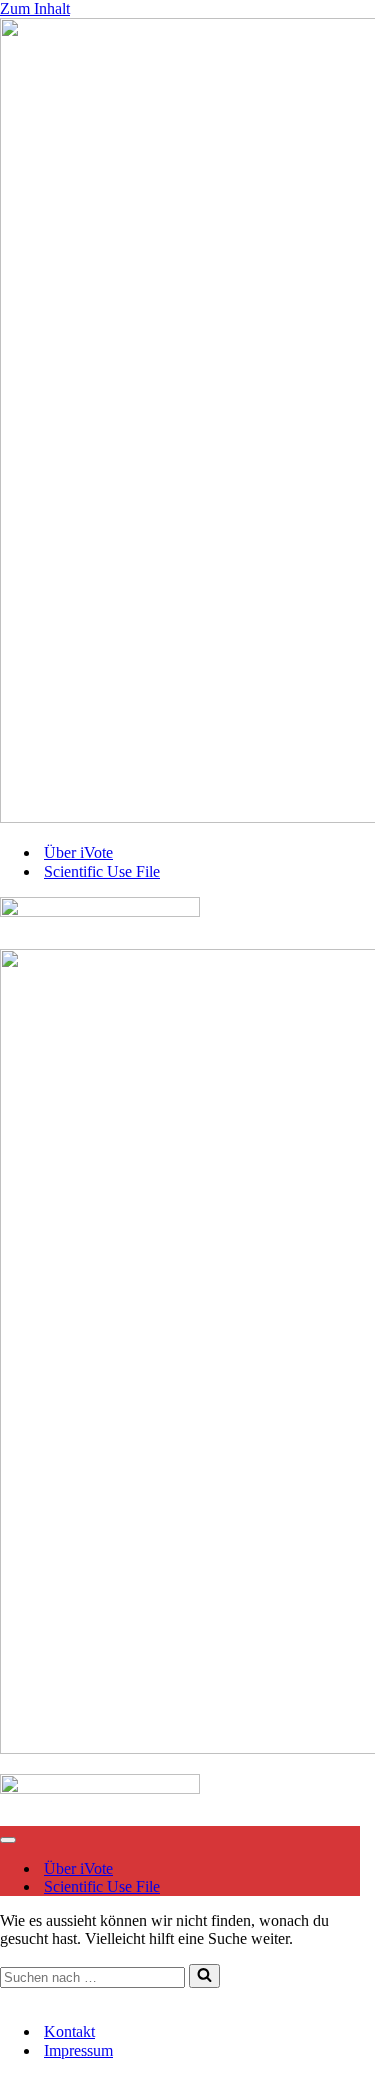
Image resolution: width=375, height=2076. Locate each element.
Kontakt (25, 1996)
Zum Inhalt (35, 8)
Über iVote (78, 852)
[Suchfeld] (204, 1976)
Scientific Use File (102, 871)
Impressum (93, 1996)
